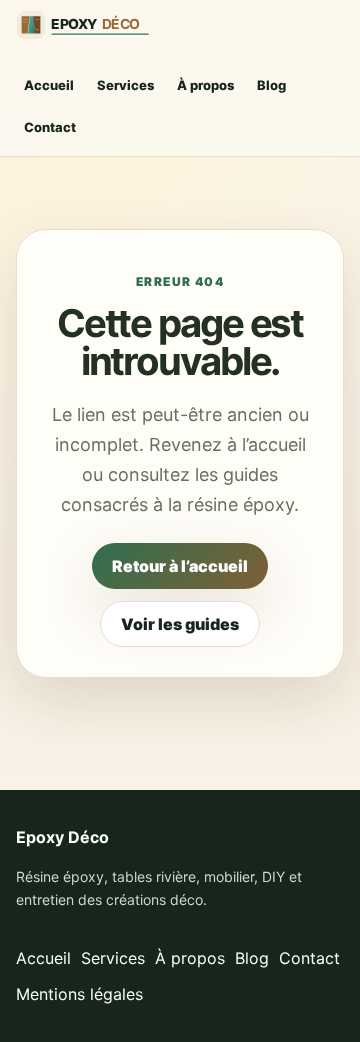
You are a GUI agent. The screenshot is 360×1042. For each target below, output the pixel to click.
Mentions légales (79, 994)
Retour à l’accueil (180, 566)
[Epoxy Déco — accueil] (91, 25)
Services (125, 85)
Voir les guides (180, 624)
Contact (50, 127)
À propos (205, 85)
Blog (271, 85)
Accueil (49, 85)
